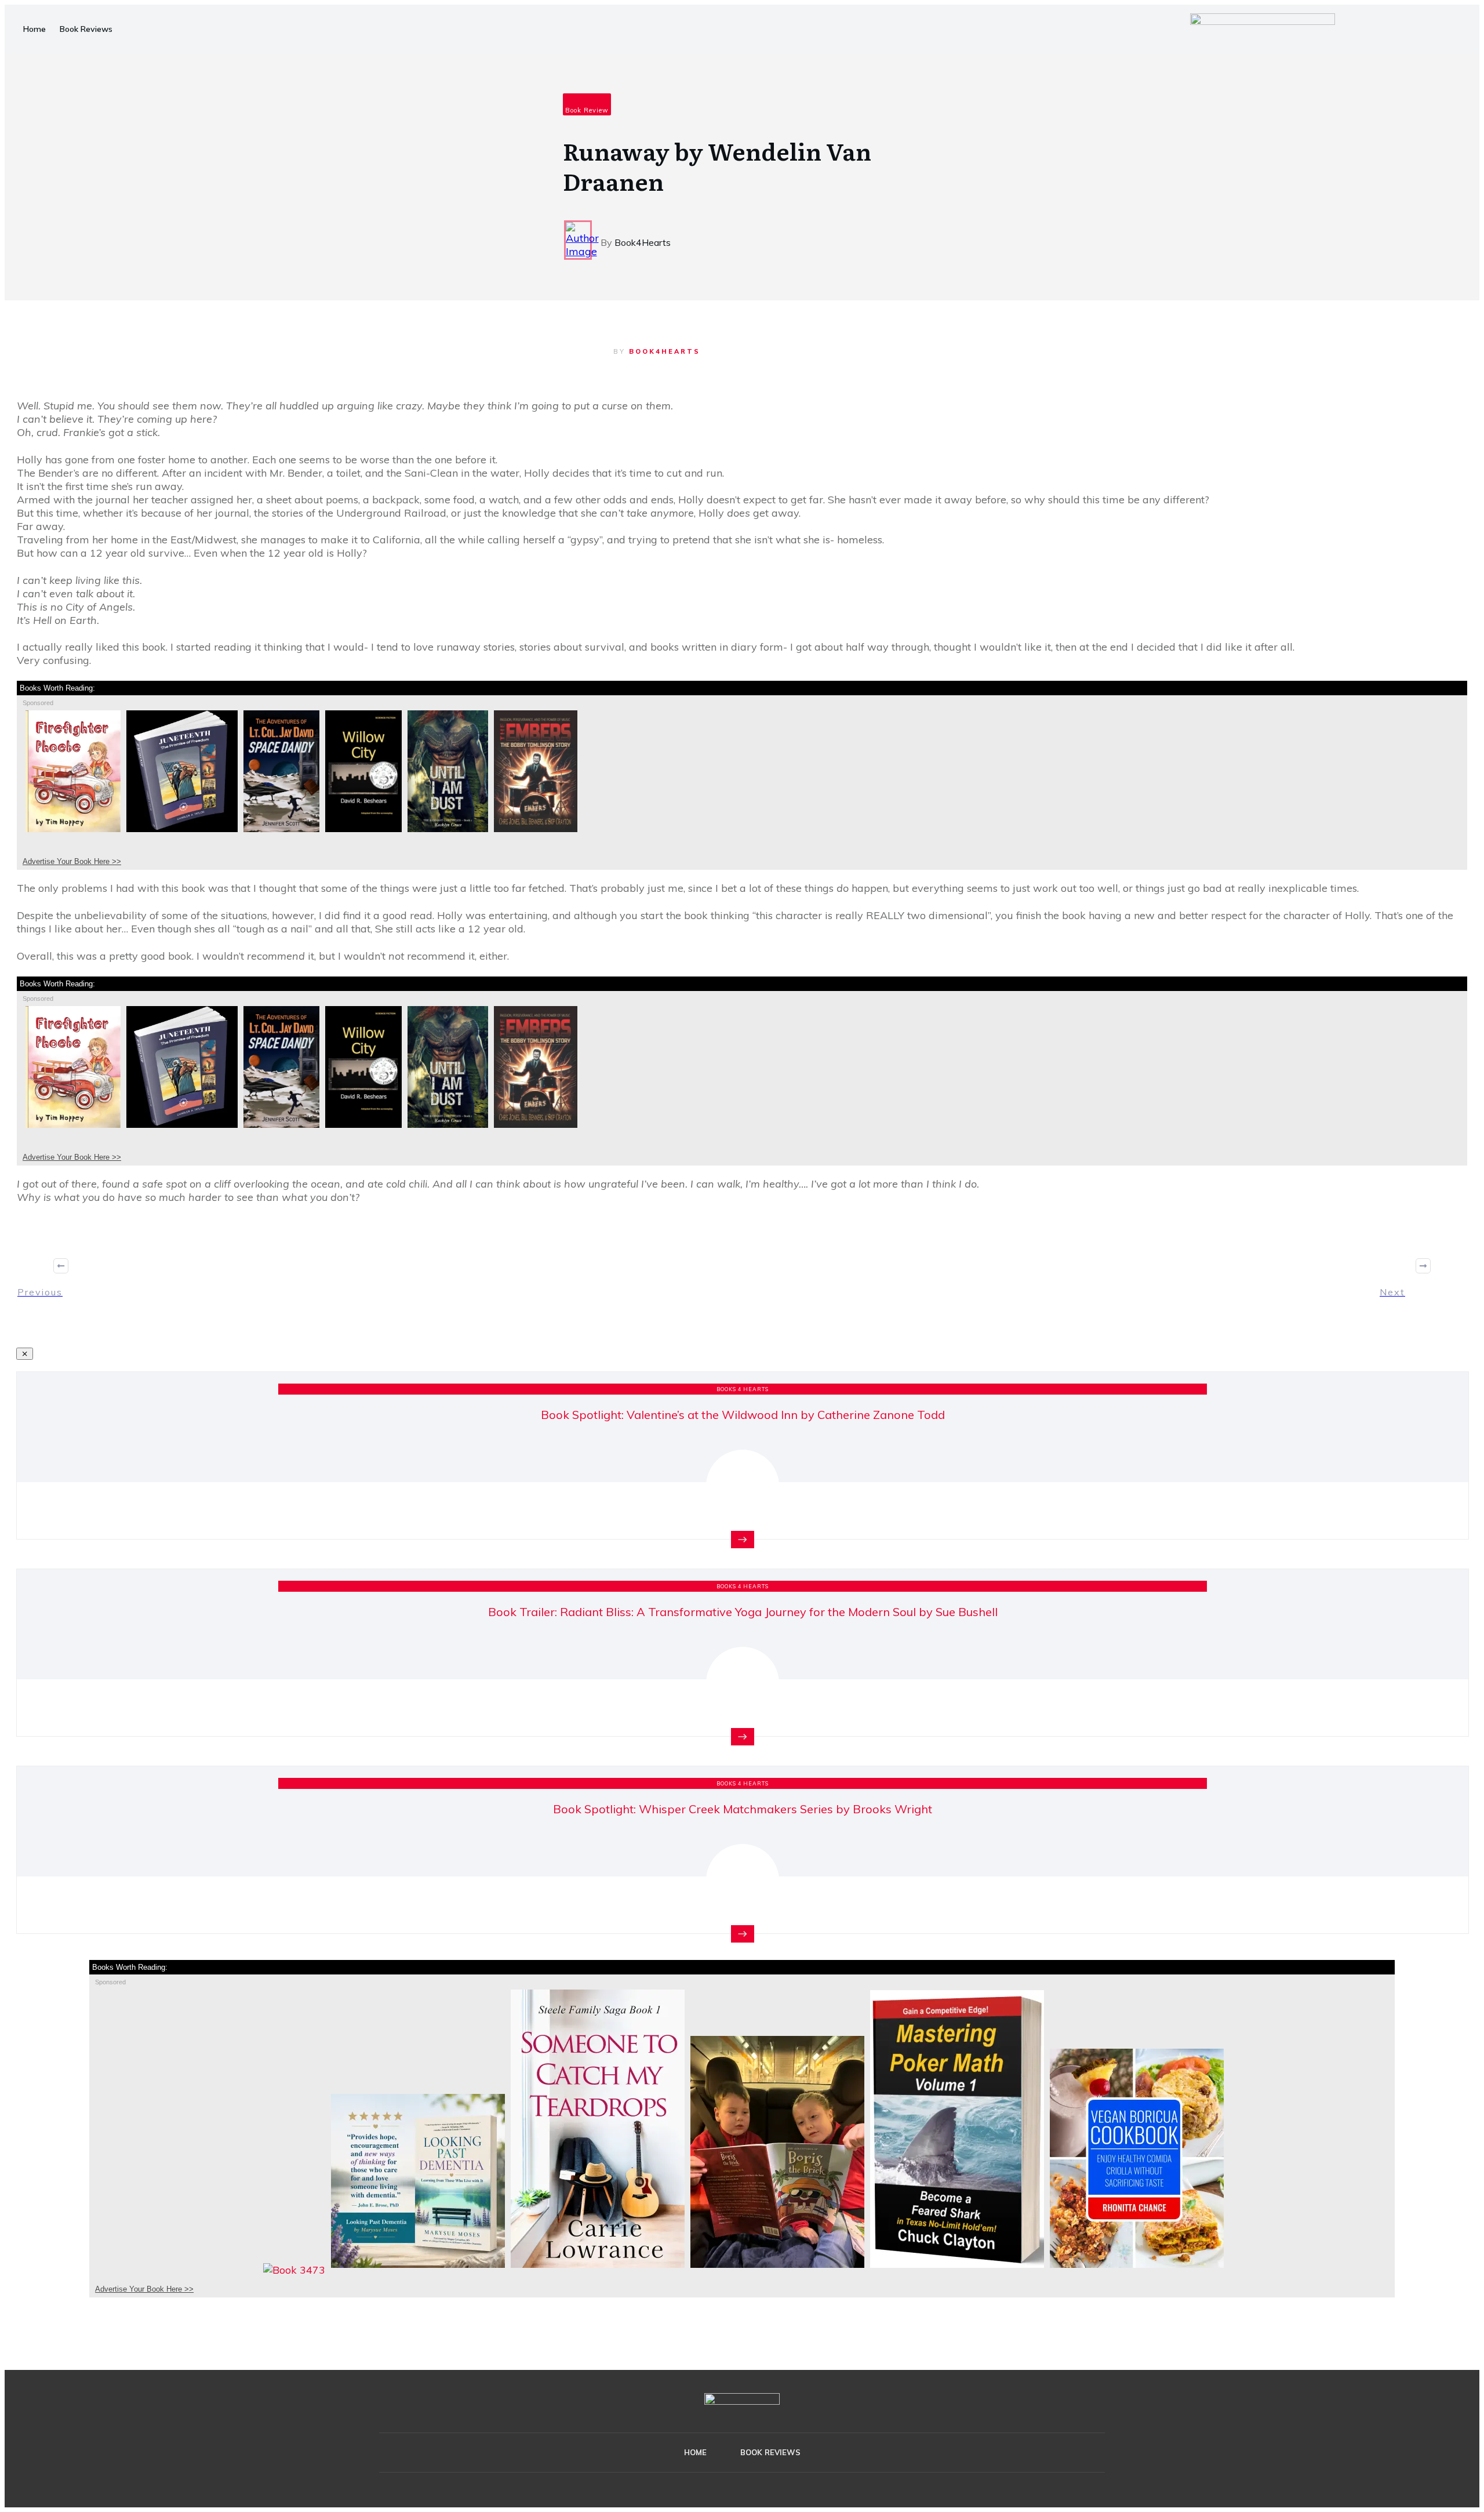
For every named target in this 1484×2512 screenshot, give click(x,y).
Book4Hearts (665, 351)
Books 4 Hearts (743, 1389)
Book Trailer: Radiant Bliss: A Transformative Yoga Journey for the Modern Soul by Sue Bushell (743, 1612)
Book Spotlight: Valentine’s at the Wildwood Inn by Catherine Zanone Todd (743, 1415)
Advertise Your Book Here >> (72, 861)
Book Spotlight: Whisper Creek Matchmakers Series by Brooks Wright (743, 1809)
